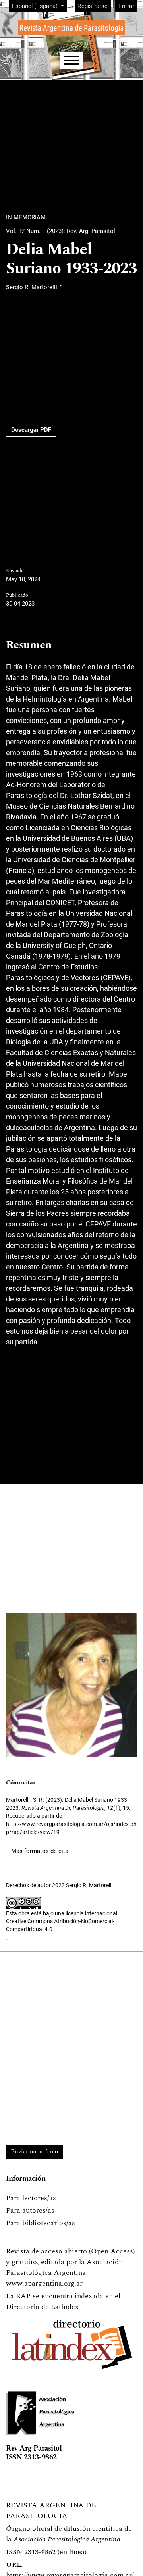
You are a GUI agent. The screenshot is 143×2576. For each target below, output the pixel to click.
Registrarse (93, 6)
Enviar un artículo (34, 2152)
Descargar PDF (31, 430)
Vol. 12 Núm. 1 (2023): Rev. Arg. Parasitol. (61, 231)
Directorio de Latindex (42, 2307)
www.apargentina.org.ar (44, 2283)
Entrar (126, 6)
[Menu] (71, 61)
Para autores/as (30, 2210)
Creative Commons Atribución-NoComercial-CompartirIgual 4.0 (60, 1925)
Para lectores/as (31, 2198)
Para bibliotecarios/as (41, 2223)
